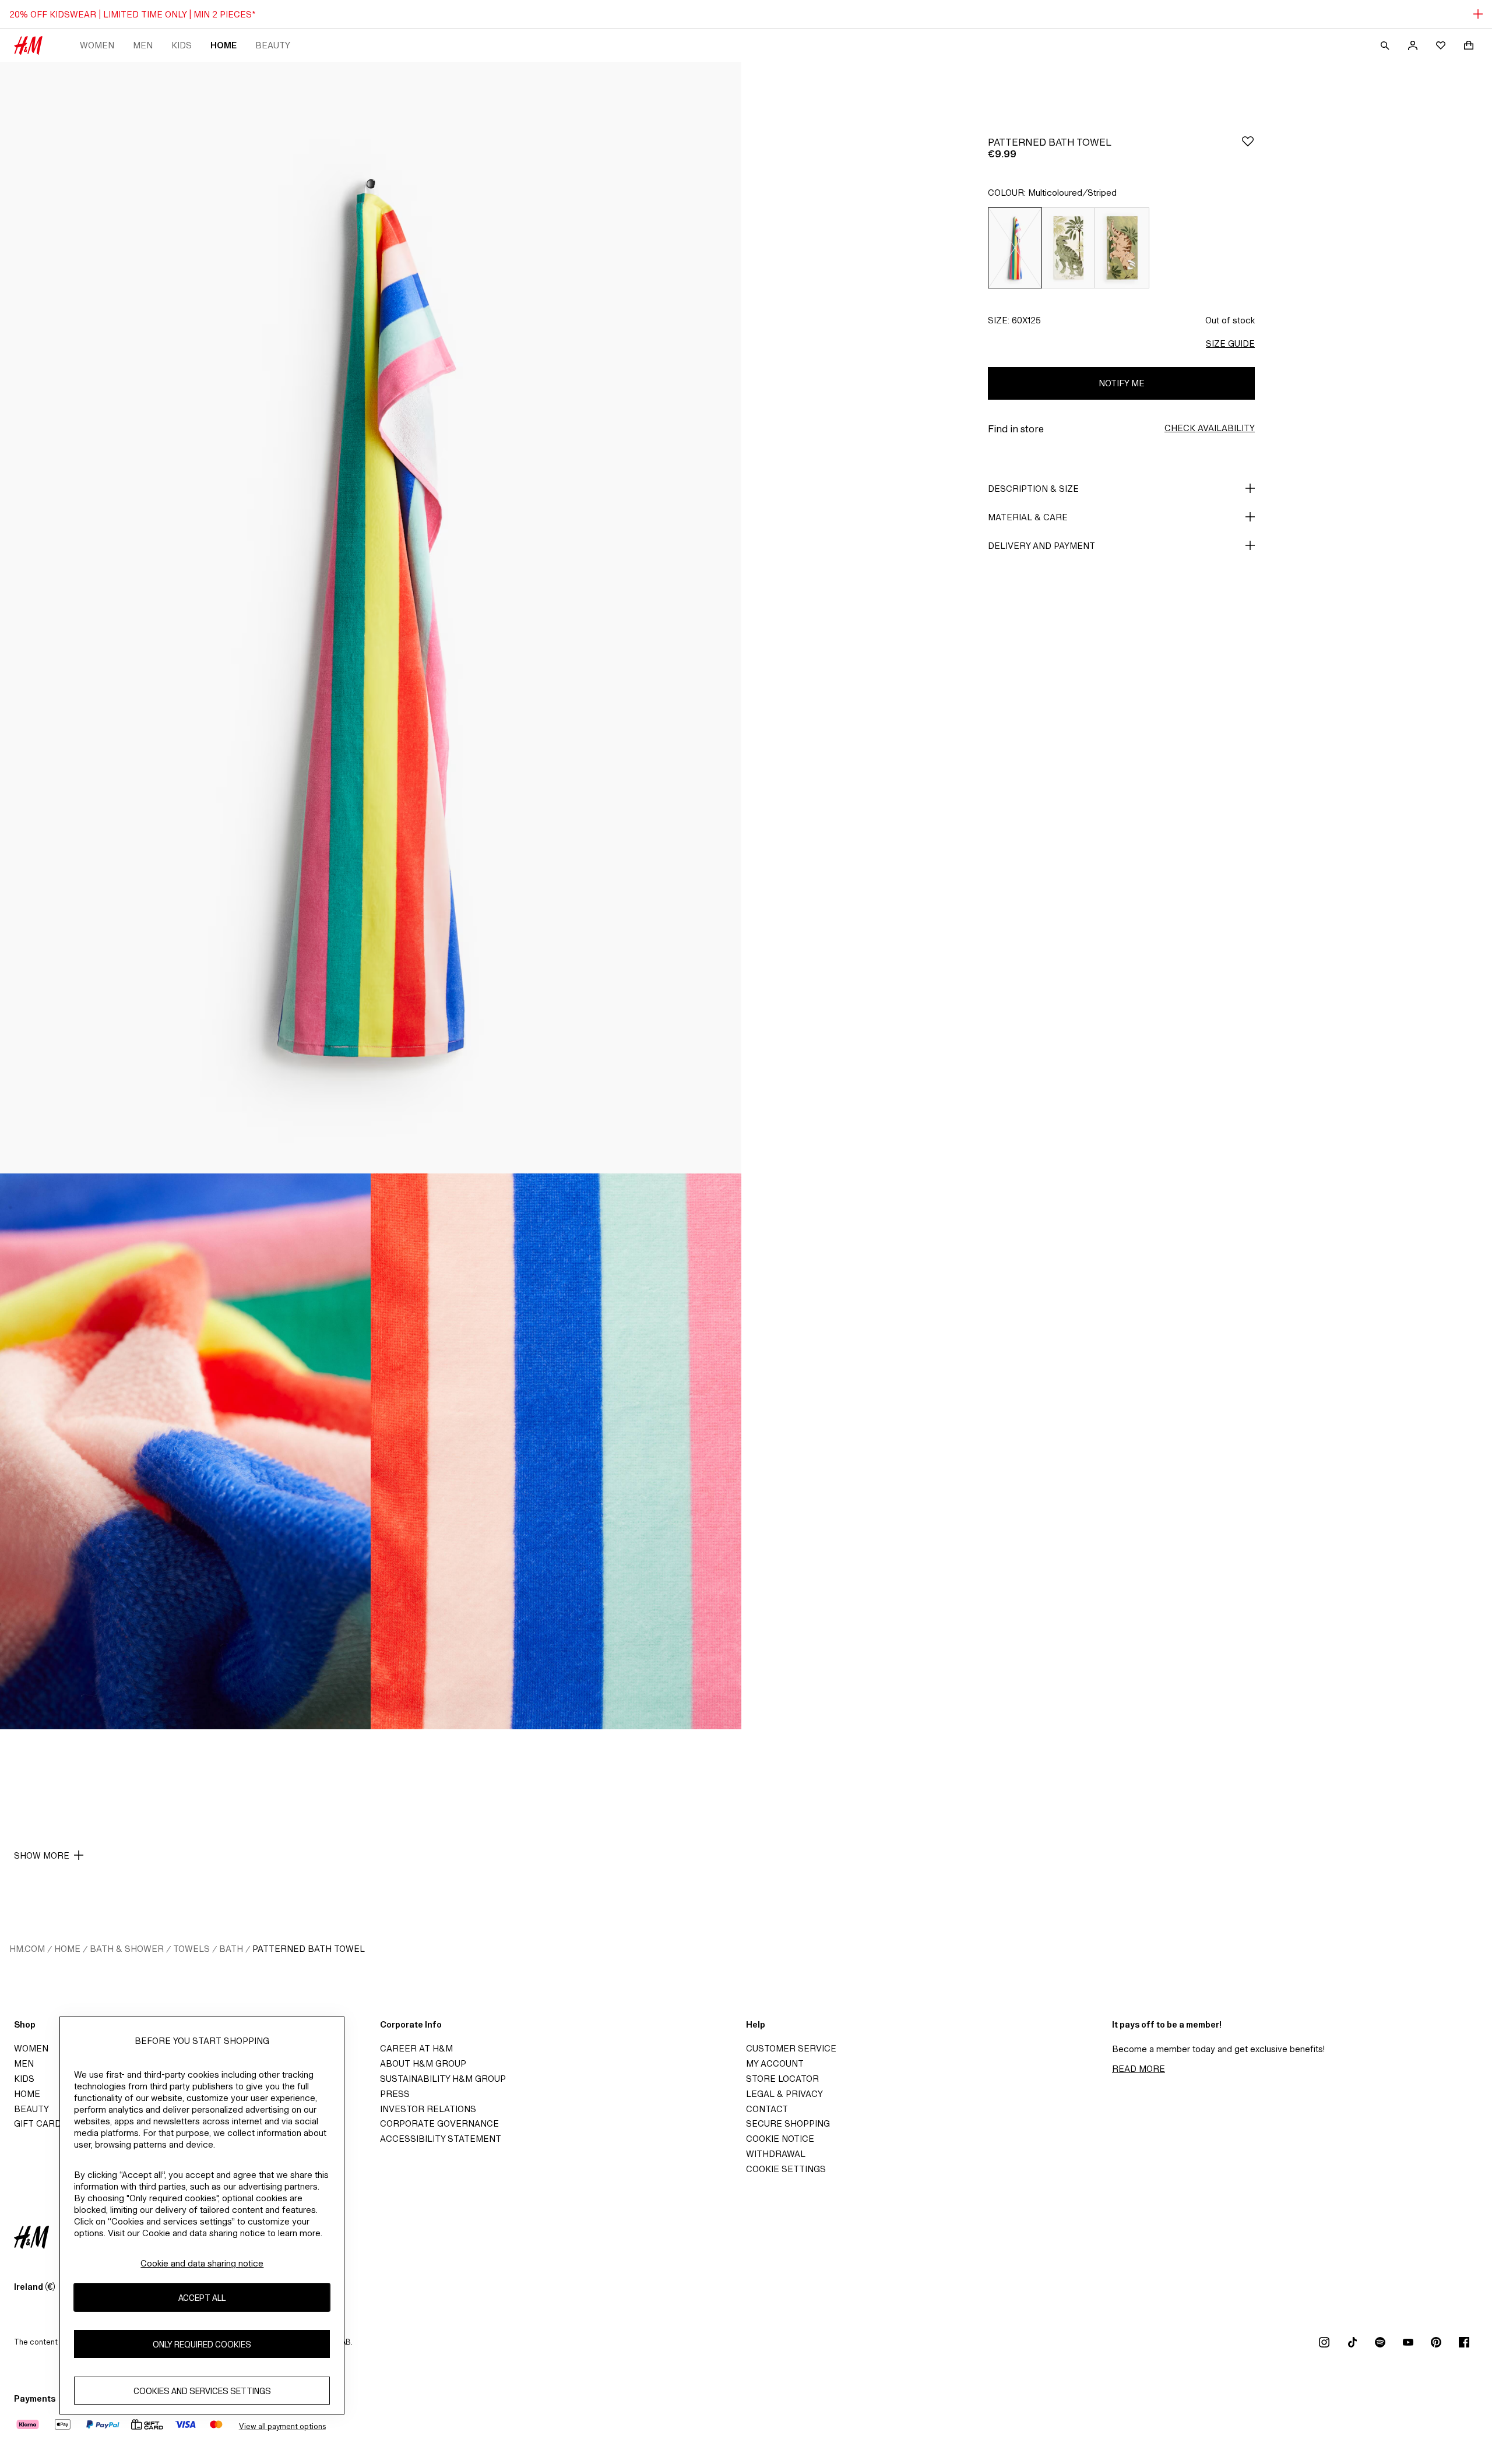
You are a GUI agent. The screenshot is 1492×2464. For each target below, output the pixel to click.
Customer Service (791, 2048)
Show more (42, 1855)
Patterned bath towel (309, 1949)
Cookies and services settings (202, 2391)
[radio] (1015, 248)
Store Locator (782, 2079)
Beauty (273, 45)
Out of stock (1230, 320)
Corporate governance (439, 2123)
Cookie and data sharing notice (202, 2263)
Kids (182, 45)
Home (224, 45)
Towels (191, 1949)
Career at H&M (416, 2048)
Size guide (1230, 343)
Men (143, 45)
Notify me (1122, 383)
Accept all (202, 2298)
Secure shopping (788, 2123)
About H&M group (423, 2063)
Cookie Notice (780, 2139)
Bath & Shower (127, 1949)
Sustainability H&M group (443, 2079)
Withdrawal (776, 2154)
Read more (1139, 2069)
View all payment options (282, 2426)
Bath (231, 1949)
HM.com (27, 1949)
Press (395, 2094)
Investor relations (428, 2109)
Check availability (1210, 428)
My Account (775, 2063)
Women (97, 45)
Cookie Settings (786, 2169)
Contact (767, 2109)
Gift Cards (41, 2123)
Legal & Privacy (784, 2094)
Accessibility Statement (441, 2139)
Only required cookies (202, 2344)
